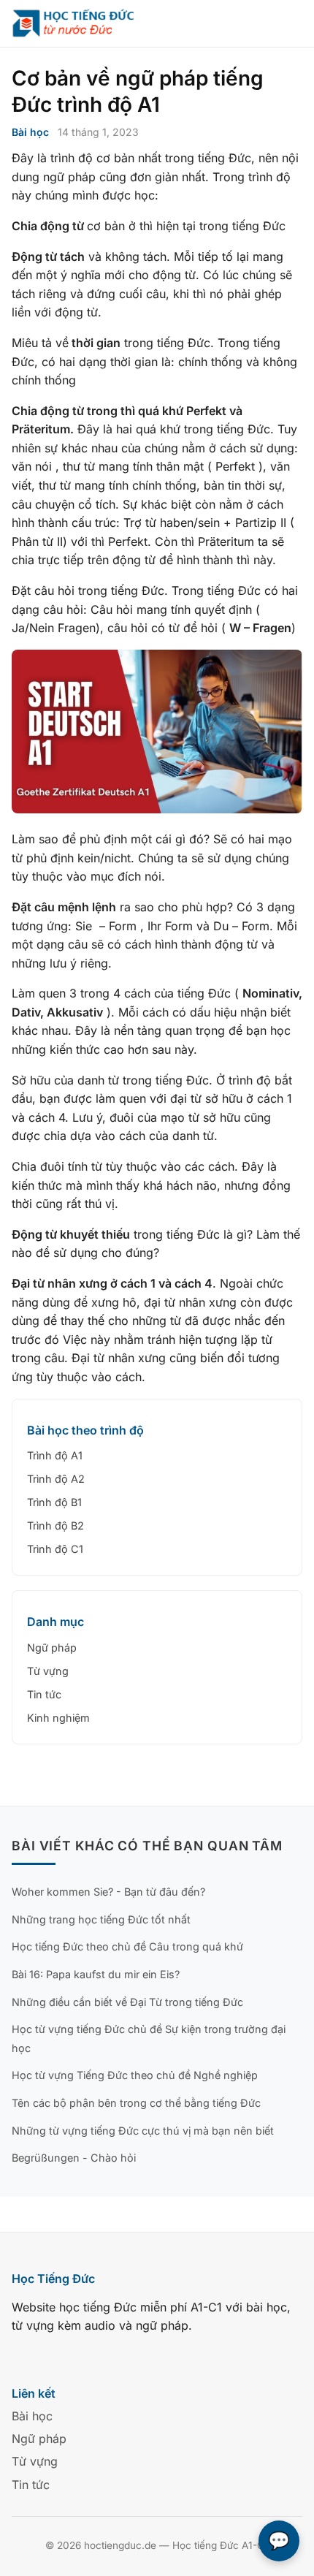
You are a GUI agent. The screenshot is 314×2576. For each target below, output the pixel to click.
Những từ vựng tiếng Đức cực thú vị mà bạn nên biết (143, 2131)
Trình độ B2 (55, 1526)
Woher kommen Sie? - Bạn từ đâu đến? (108, 1892)
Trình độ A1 (55, 1455)
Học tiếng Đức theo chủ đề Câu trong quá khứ (127, 1946)
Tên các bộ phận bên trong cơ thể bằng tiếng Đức (136, 2103)
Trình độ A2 (56, 1479)
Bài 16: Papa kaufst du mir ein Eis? (96, 1974)
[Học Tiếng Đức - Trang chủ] (82, 23)
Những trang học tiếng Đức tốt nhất (101, 1919)
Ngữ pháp (52, 1648)
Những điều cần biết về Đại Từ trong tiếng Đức (127, 2002)
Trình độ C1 (55, 1549)
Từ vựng (48, 1671)
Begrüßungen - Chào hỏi (74, 2158)
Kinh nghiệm (58, 1718)
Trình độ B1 (54, 1502)
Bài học (30, 132)
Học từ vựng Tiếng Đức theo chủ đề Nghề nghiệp (135, 2075)
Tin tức (44, 1694)
